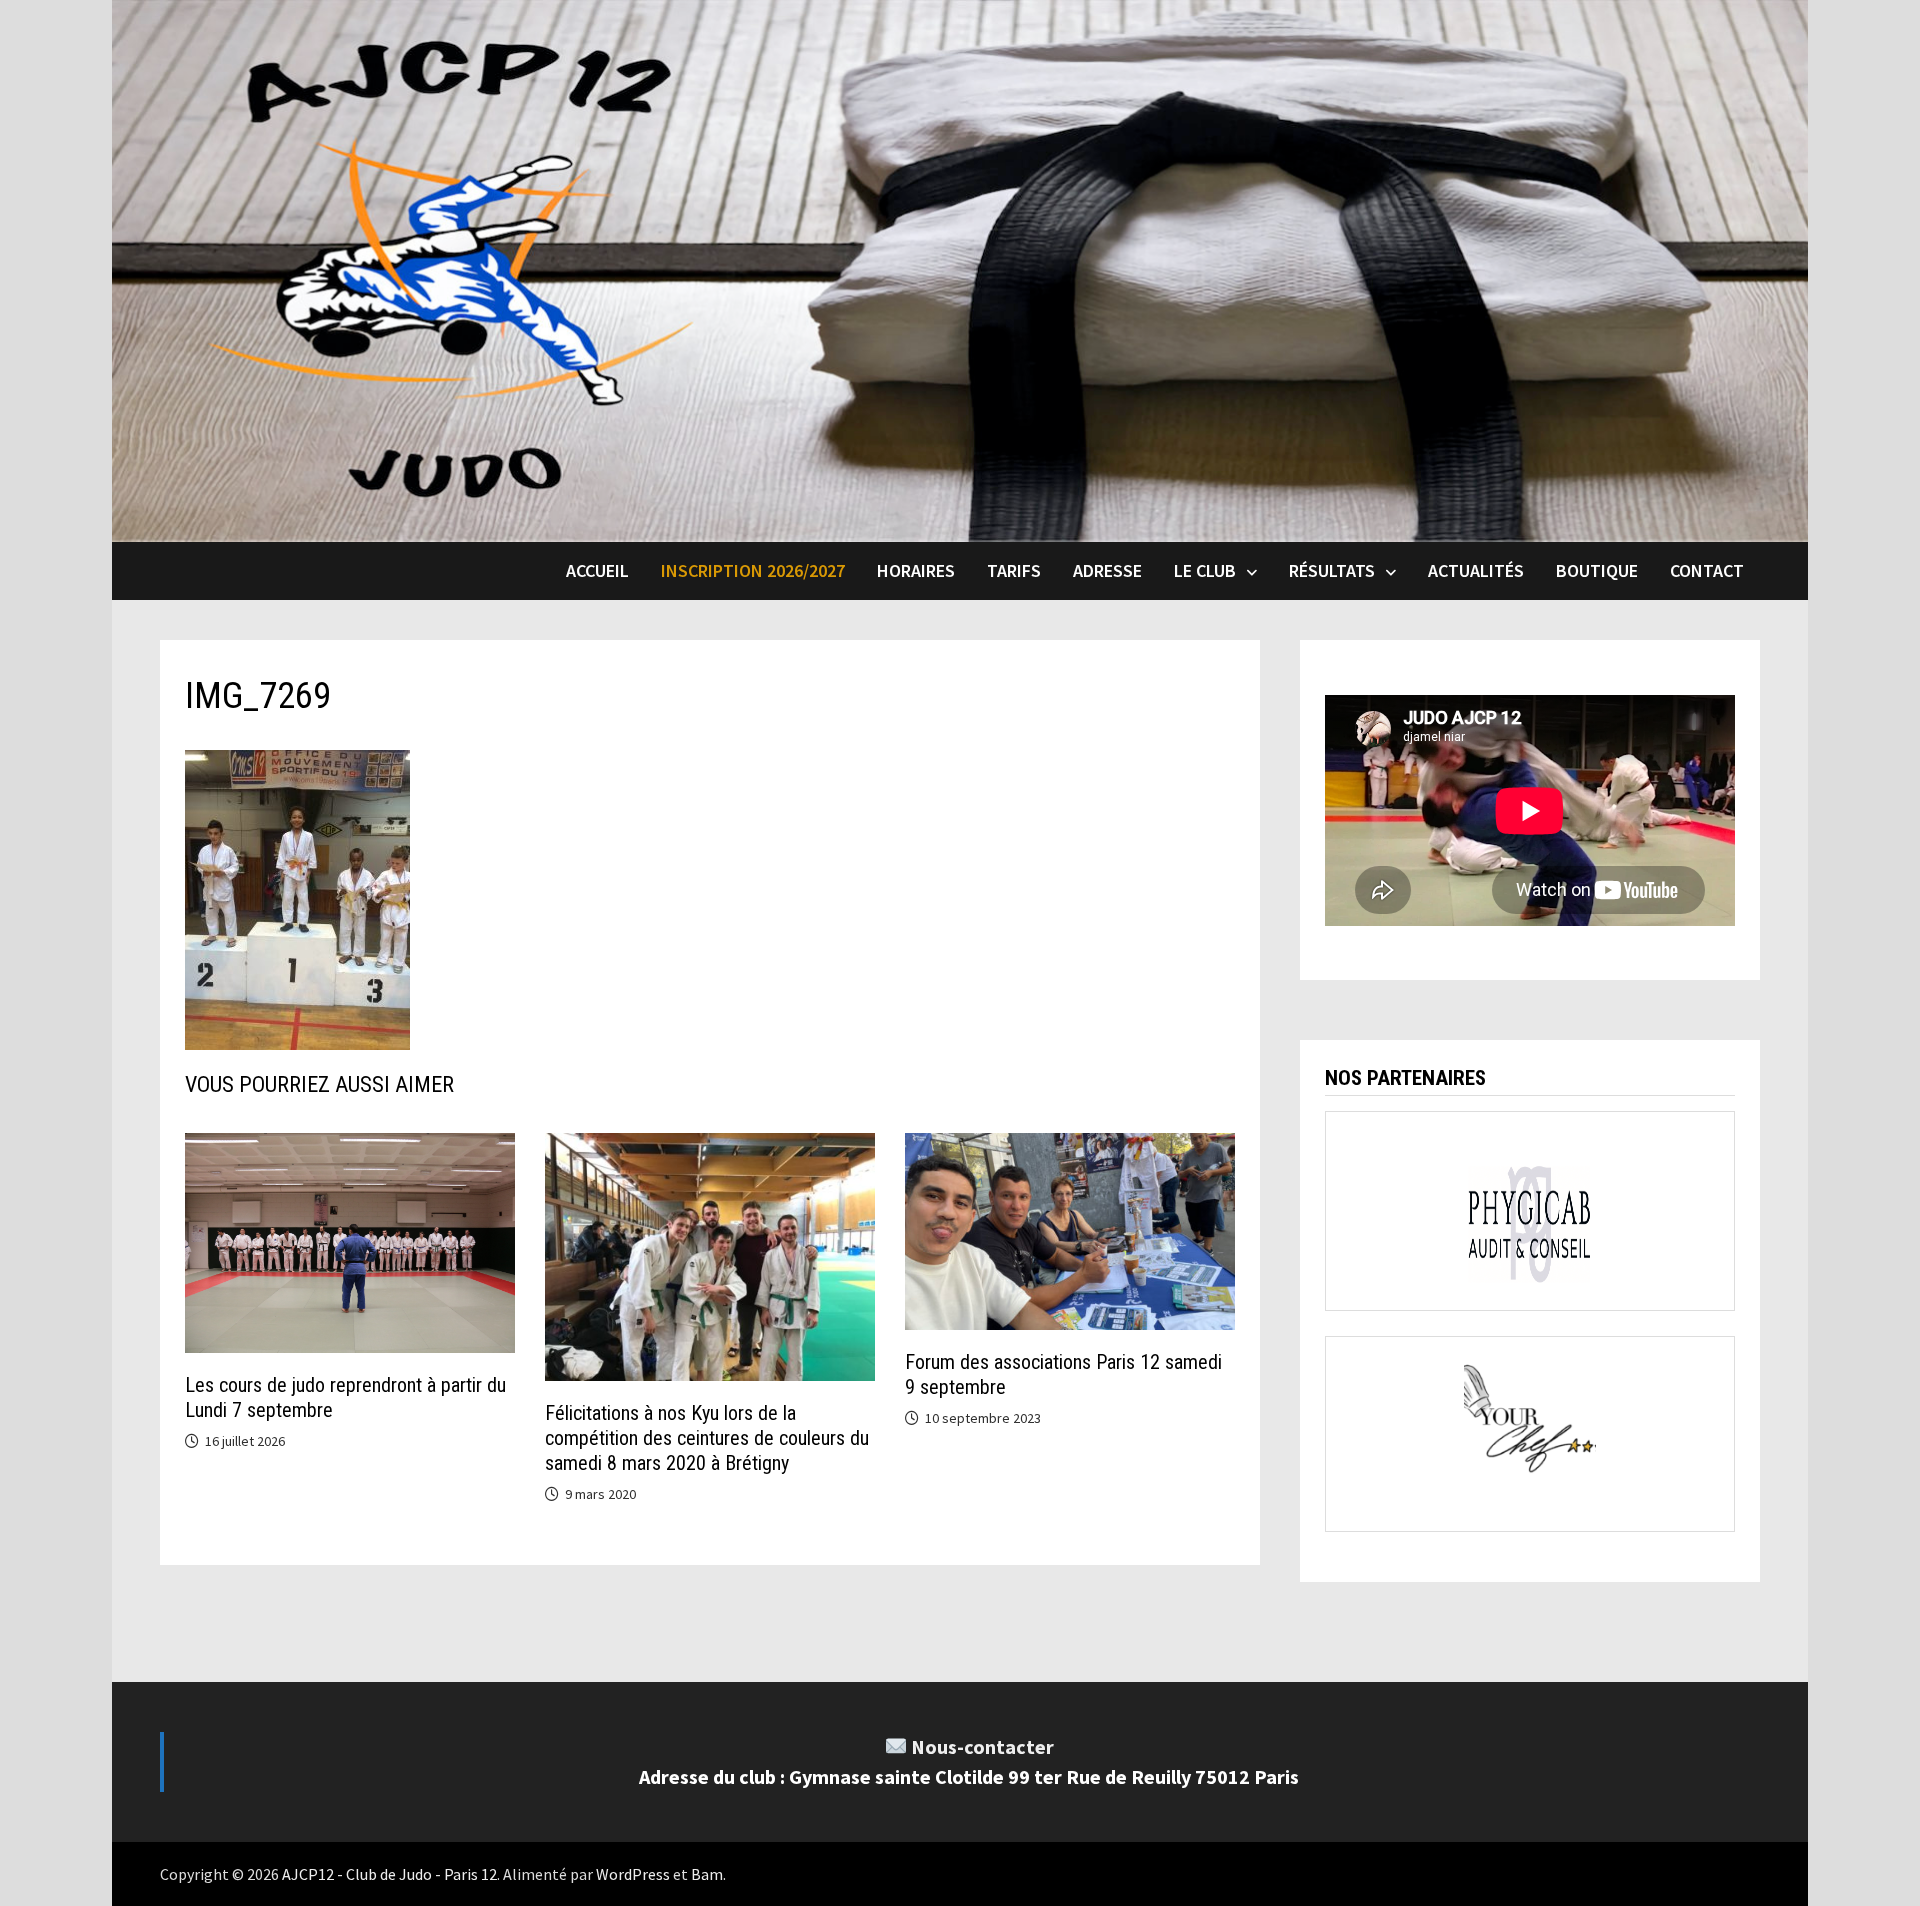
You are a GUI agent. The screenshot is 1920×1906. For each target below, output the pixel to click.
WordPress (633, 1874)
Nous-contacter (982, 1746)
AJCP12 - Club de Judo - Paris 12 (389, 1874)
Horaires (916, 570)
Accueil (597, 570)
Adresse (1107, 570)
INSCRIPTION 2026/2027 (753, 570)
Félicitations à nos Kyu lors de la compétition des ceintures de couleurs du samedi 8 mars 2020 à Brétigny (707, 1438)
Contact (1707, 570)
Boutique (1597, 570)
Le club (1205, 570)
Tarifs (1014, 570)
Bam (707, 1874)
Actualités (1476, 570)
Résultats (1332, 570)
